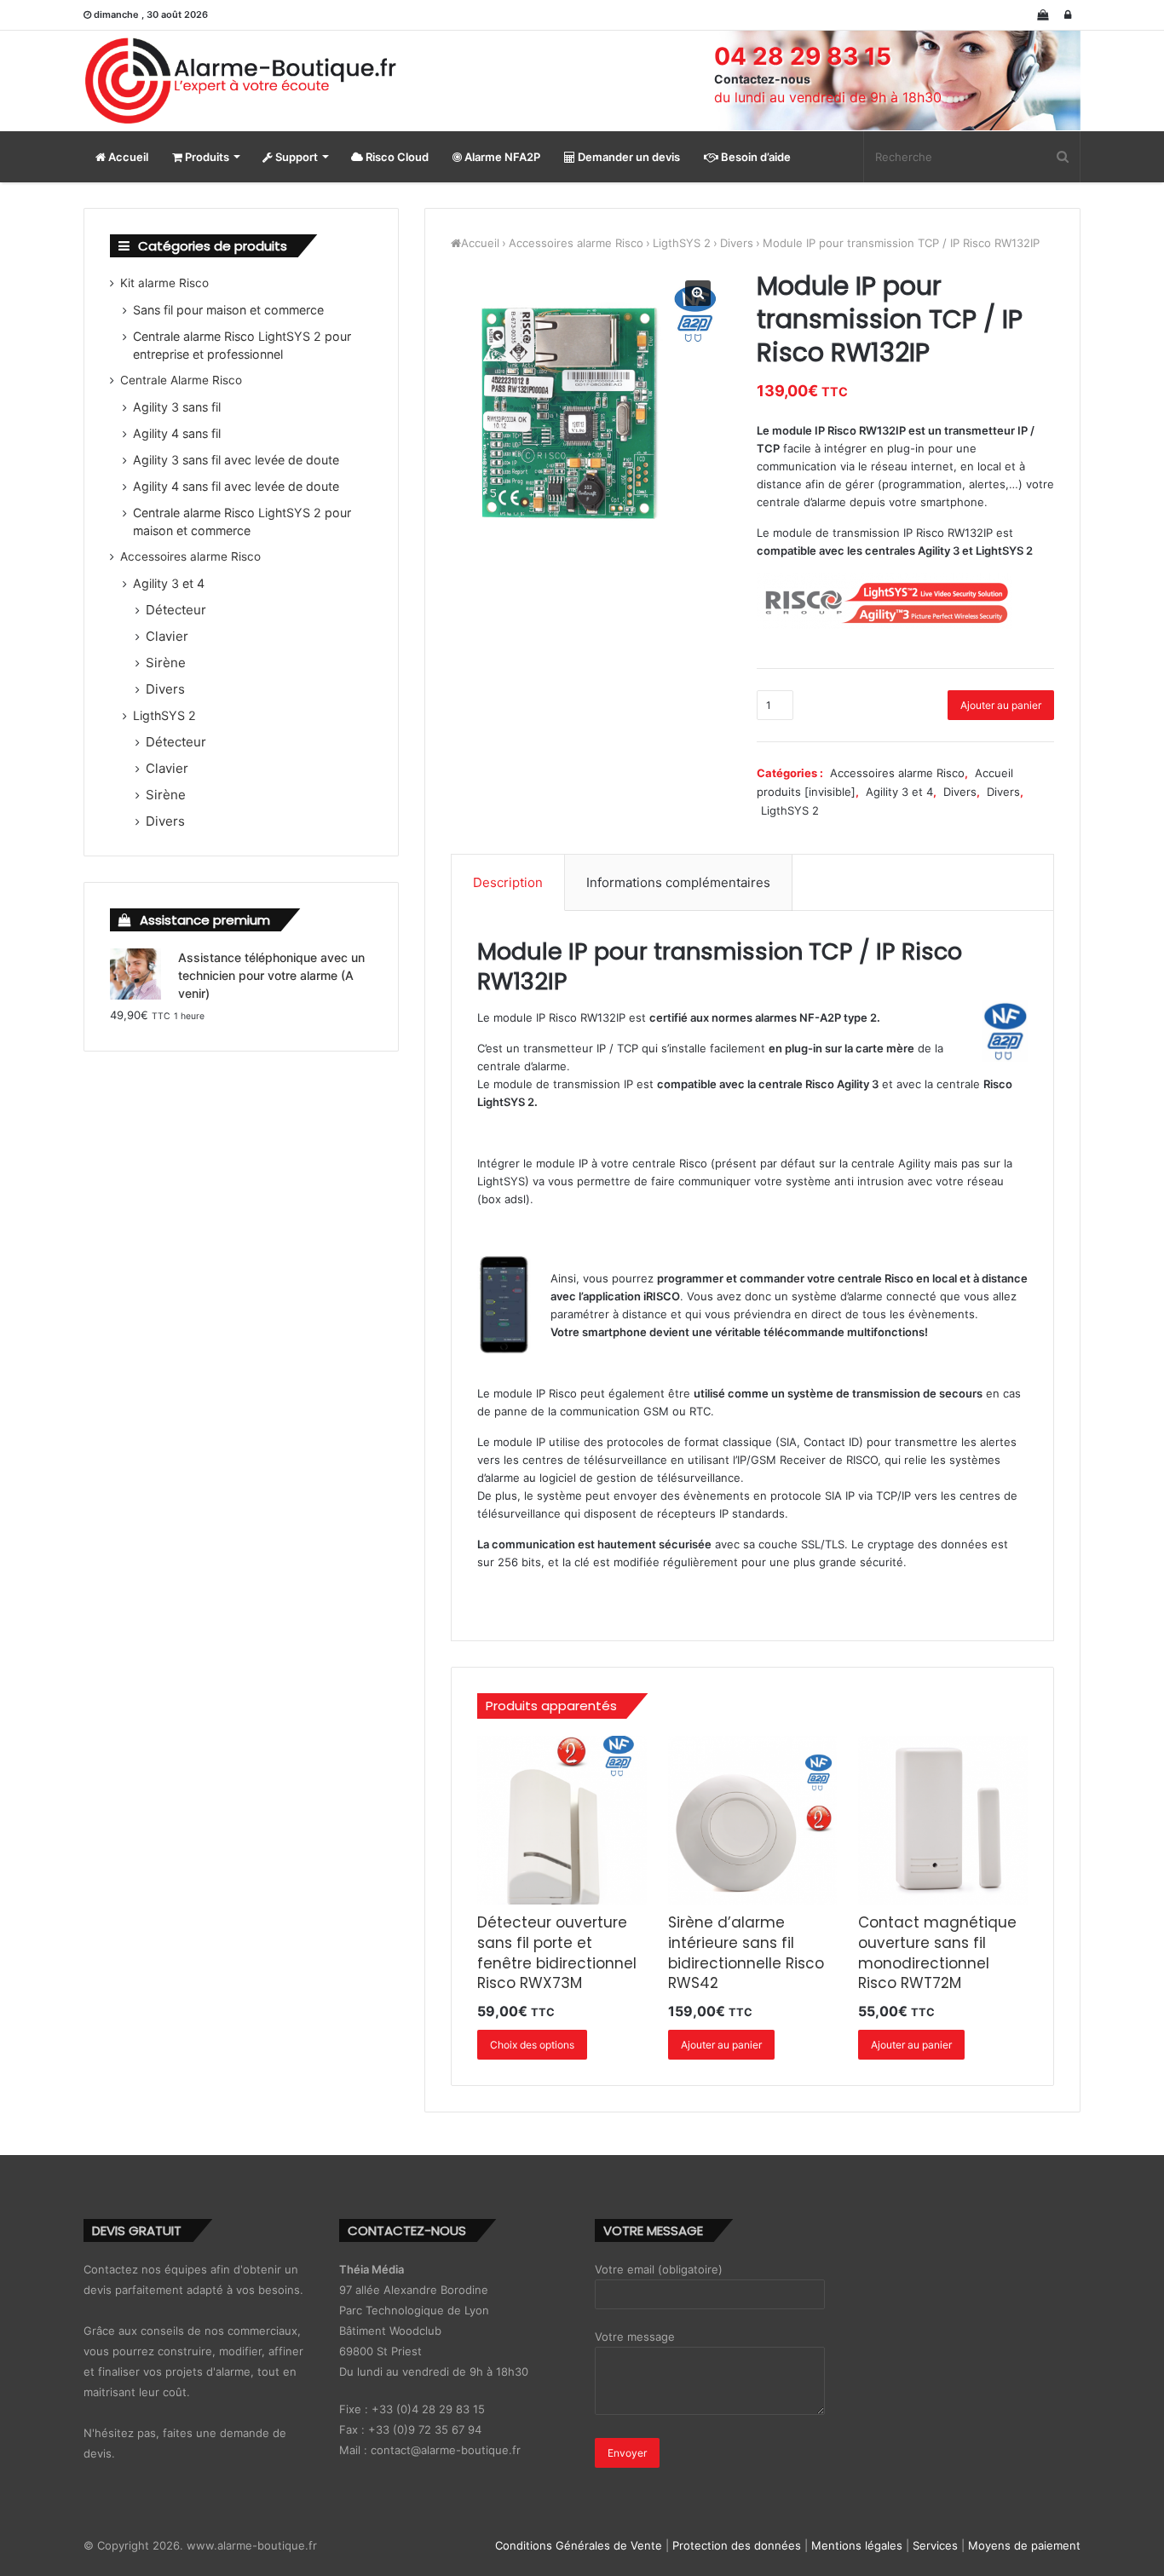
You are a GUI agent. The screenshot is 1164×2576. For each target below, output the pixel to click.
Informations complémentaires (678, 882)
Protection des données (737, 2545)
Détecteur (176, 610)
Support (295, 157)
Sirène (166, 663)
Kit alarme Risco (164, 283)
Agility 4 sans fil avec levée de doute (236, 486)
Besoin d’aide (755, 157)
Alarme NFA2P (501, 157)
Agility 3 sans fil (177, 407)
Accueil (127, 157)
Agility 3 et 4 (899, 792)
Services (935, 2545)
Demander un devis (628, 157)
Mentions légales (857, 2545)
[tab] (508, 883)
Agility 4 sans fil (177, 433)
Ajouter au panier (1001, 705)
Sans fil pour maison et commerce (228, 310)
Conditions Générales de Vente (579, 2545)
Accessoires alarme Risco (576, 243)
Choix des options (532, 2045)
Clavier (167, 636)
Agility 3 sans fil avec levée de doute (236, 460)
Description (508, 882)
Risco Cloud (396, 157)
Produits (206, 157)
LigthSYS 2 (682, 243)
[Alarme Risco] (241, 81)
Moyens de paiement (1024, 2545)
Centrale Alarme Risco (181, 380)
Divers (737, 243)
